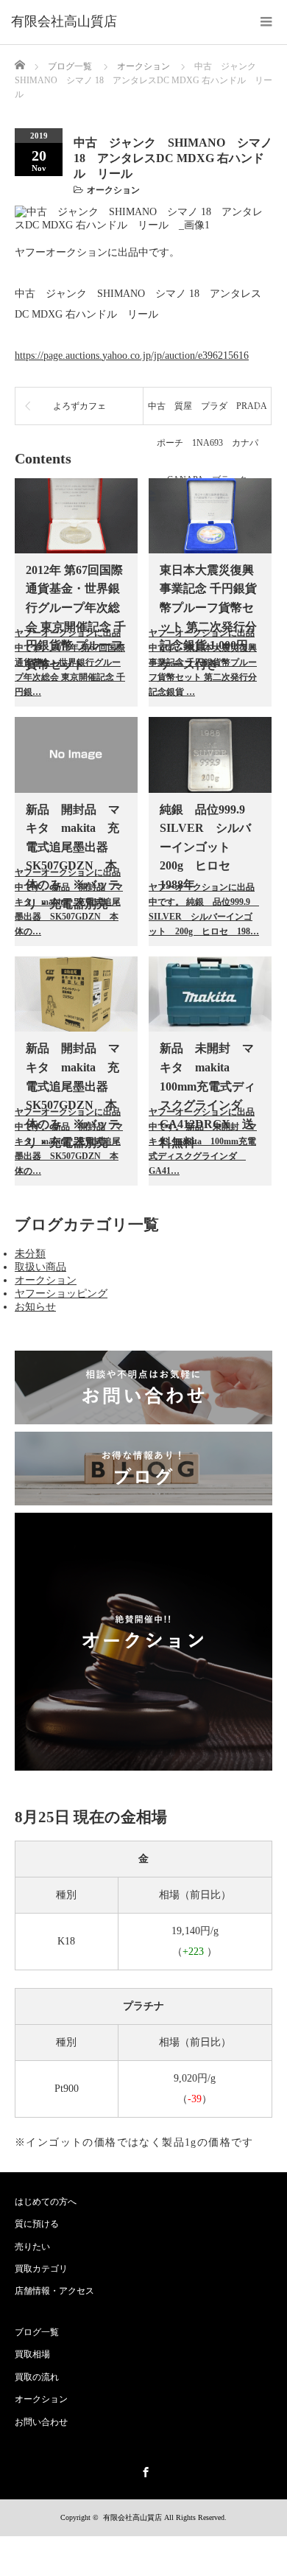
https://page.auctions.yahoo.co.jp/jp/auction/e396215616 (132, 356)
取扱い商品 (40, 1267)
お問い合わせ (41, 2422)
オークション (113, 190)
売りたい (32, 2247)
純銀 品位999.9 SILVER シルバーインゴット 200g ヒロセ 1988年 (208, 847)
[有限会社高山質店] (64, 22)
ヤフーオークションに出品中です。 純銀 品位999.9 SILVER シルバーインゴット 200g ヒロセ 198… (204, 909)
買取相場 (32, 2354)
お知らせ (35, 1307)
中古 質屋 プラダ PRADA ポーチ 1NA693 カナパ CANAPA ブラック (209, 413)
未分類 (30, 1254)
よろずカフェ (79, 406)
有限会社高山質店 (132, 2517)
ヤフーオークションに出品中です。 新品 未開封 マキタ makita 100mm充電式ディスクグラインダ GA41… (203, 1141)
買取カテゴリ (41, 2269)
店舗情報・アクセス (54, 2291)
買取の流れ (37, 2377)
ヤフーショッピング (61, 1294)
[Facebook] (143, 2470)
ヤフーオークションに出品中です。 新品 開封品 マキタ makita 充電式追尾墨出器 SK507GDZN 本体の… (69, 902)
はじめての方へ (46, 2202)
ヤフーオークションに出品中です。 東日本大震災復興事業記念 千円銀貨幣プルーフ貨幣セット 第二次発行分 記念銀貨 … (203, 662)
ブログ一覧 (70, 66)
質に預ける (37, 2224)
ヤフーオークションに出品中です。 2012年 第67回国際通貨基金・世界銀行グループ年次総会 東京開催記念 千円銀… (70, 662)
